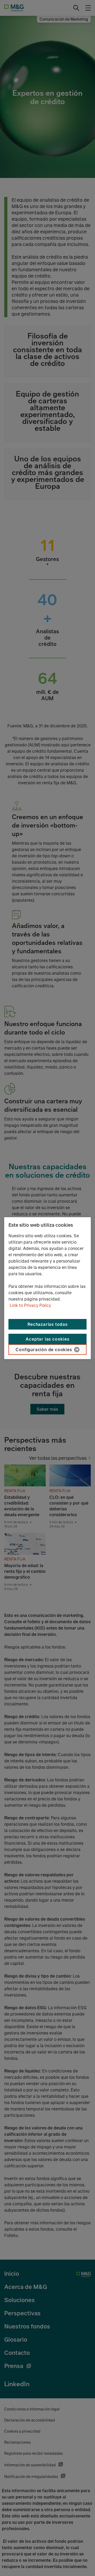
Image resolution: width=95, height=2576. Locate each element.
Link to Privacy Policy (30, 1305)
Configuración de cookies (44, 1350)
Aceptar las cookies (47, 1339)
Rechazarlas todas (47, 1324)
